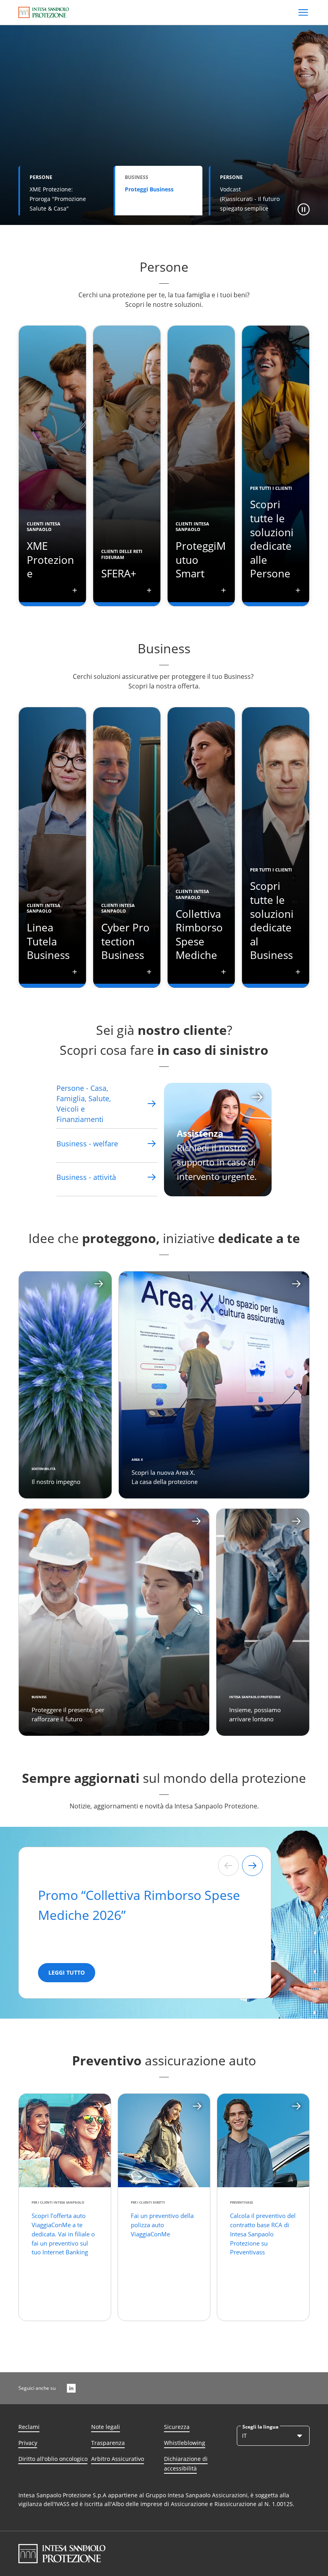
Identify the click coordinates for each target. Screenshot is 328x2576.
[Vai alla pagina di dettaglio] (152, 1104)
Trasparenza (108, 2443)
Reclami (29, 2427)
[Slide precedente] (228, 1866)
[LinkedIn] (71, 2388)
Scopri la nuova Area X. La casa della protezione (165, 1477)
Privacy (28, 2443)
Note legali (106, 2427)
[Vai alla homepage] (44, 12)
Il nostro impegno (56, 1482)
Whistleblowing (185, 2443)
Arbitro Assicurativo (118, 2459)
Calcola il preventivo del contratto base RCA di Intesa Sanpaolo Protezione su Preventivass (263, 2234)
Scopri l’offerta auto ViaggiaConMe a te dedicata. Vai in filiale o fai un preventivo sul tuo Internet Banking (63, 2234)
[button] (304, 209)
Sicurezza (177, 2427)
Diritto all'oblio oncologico (53, 2459)
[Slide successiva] (252, 1866)
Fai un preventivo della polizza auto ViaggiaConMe (163, 2225)
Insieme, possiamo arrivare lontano (255, 1714)
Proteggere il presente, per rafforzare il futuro (68, 1714)
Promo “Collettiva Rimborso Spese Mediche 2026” (139, 1905)
